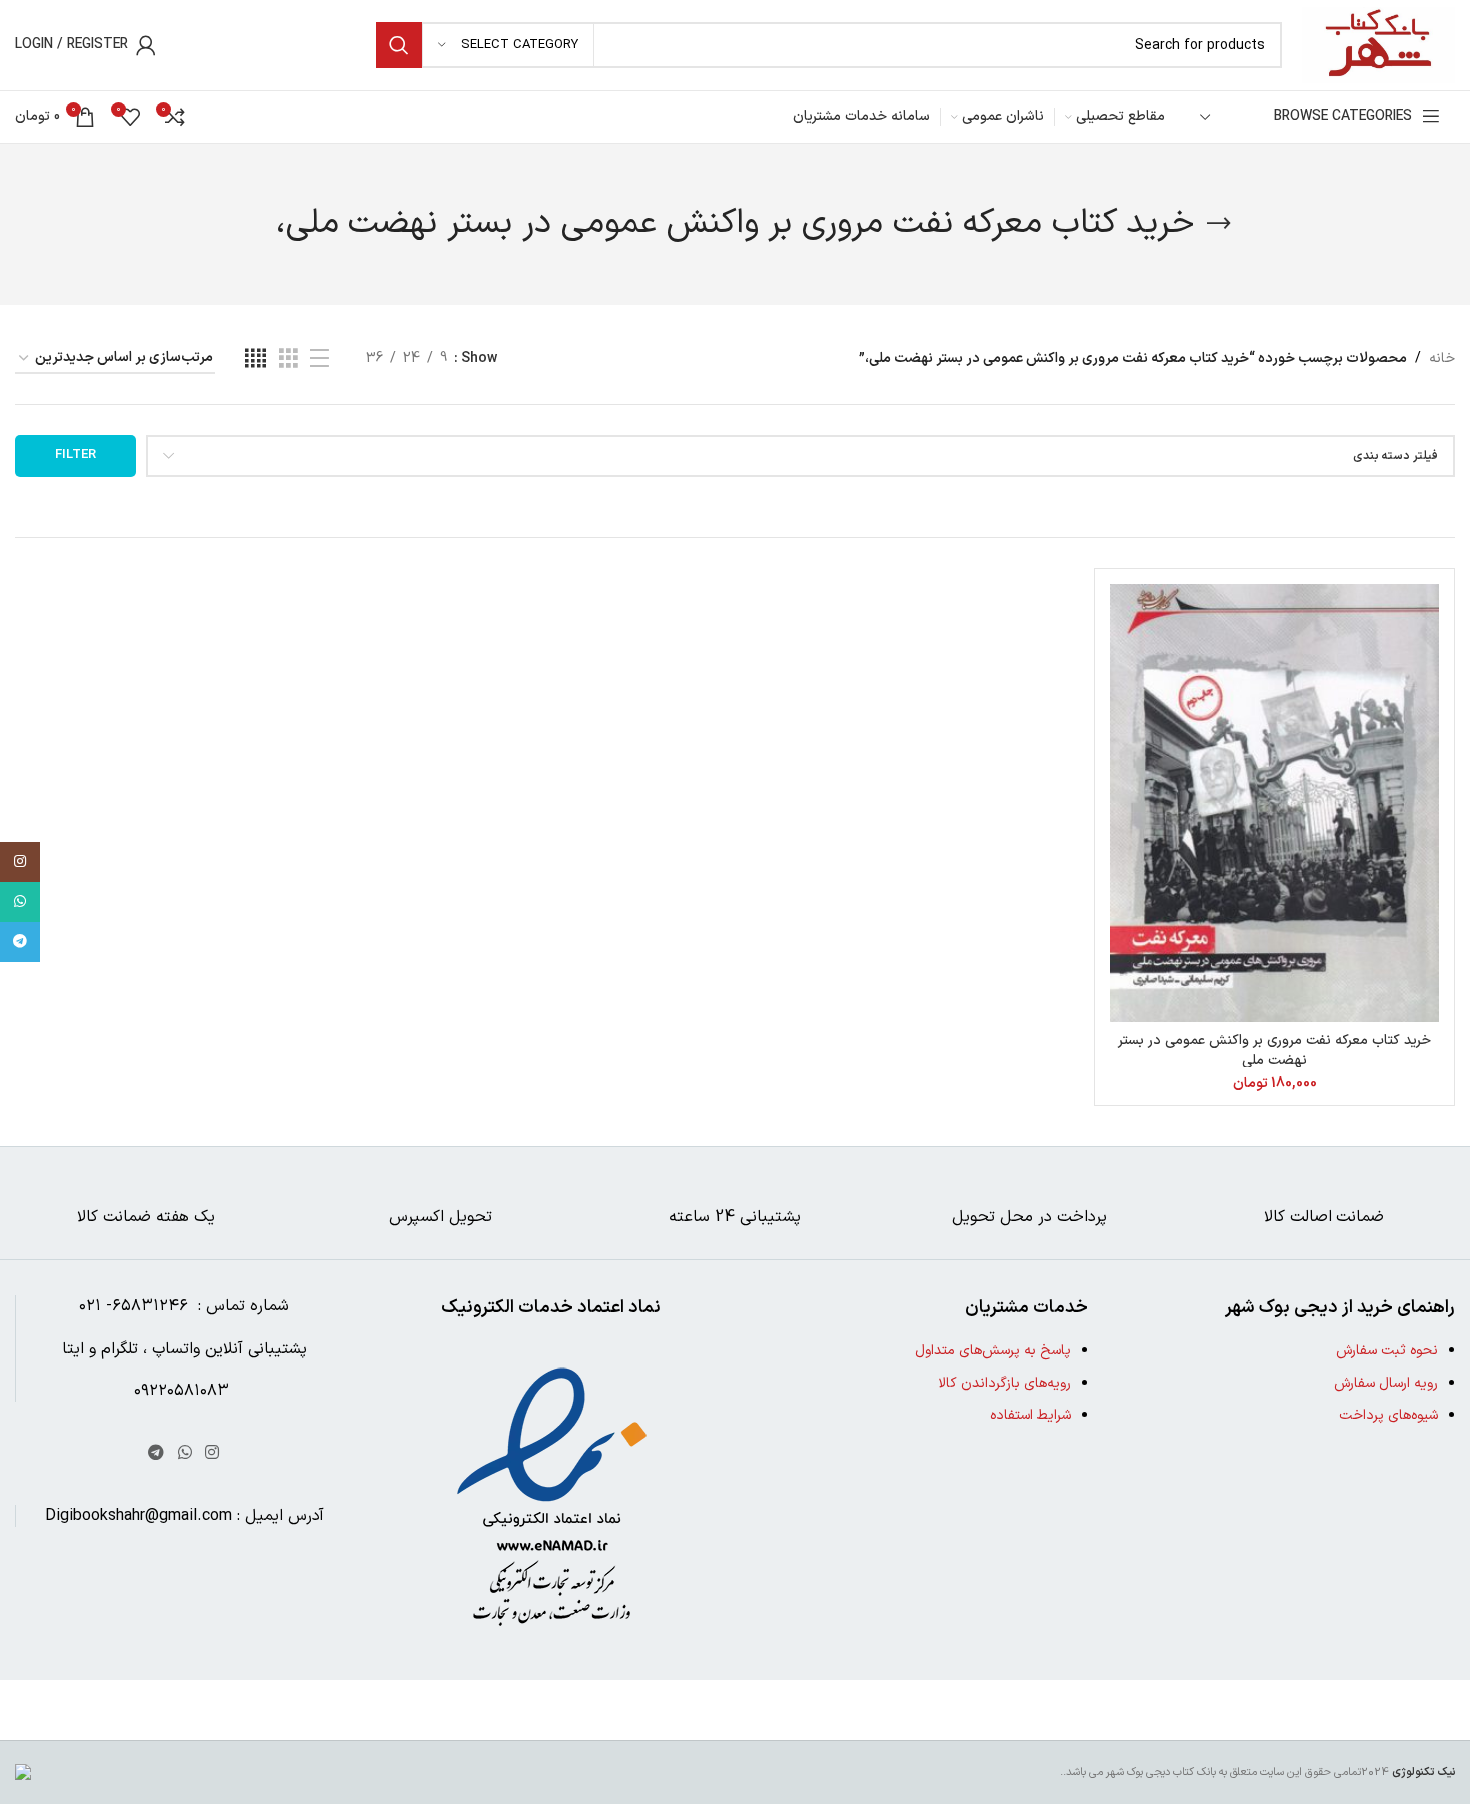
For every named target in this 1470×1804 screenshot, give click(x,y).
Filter (75, 455)
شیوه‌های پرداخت (1388, 1415)
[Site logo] (1378, 44)
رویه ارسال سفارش (1386, 1383)
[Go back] (1219, 224)
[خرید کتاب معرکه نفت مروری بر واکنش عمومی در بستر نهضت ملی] (1274, 803)
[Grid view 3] (288, 359)
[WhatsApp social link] (184, 1453)
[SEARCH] (399, 45)
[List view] (319, 359)
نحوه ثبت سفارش (1387, 1350)
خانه (1442, 358)
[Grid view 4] (255, 359)
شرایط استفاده (1030, 1415)
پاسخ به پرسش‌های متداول (993, 1350)
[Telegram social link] (156, 1453)
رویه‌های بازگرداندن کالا (1004, 1383)
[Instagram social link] (211, 1453)
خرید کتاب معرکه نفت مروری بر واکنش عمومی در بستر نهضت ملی (1274, 1050)
